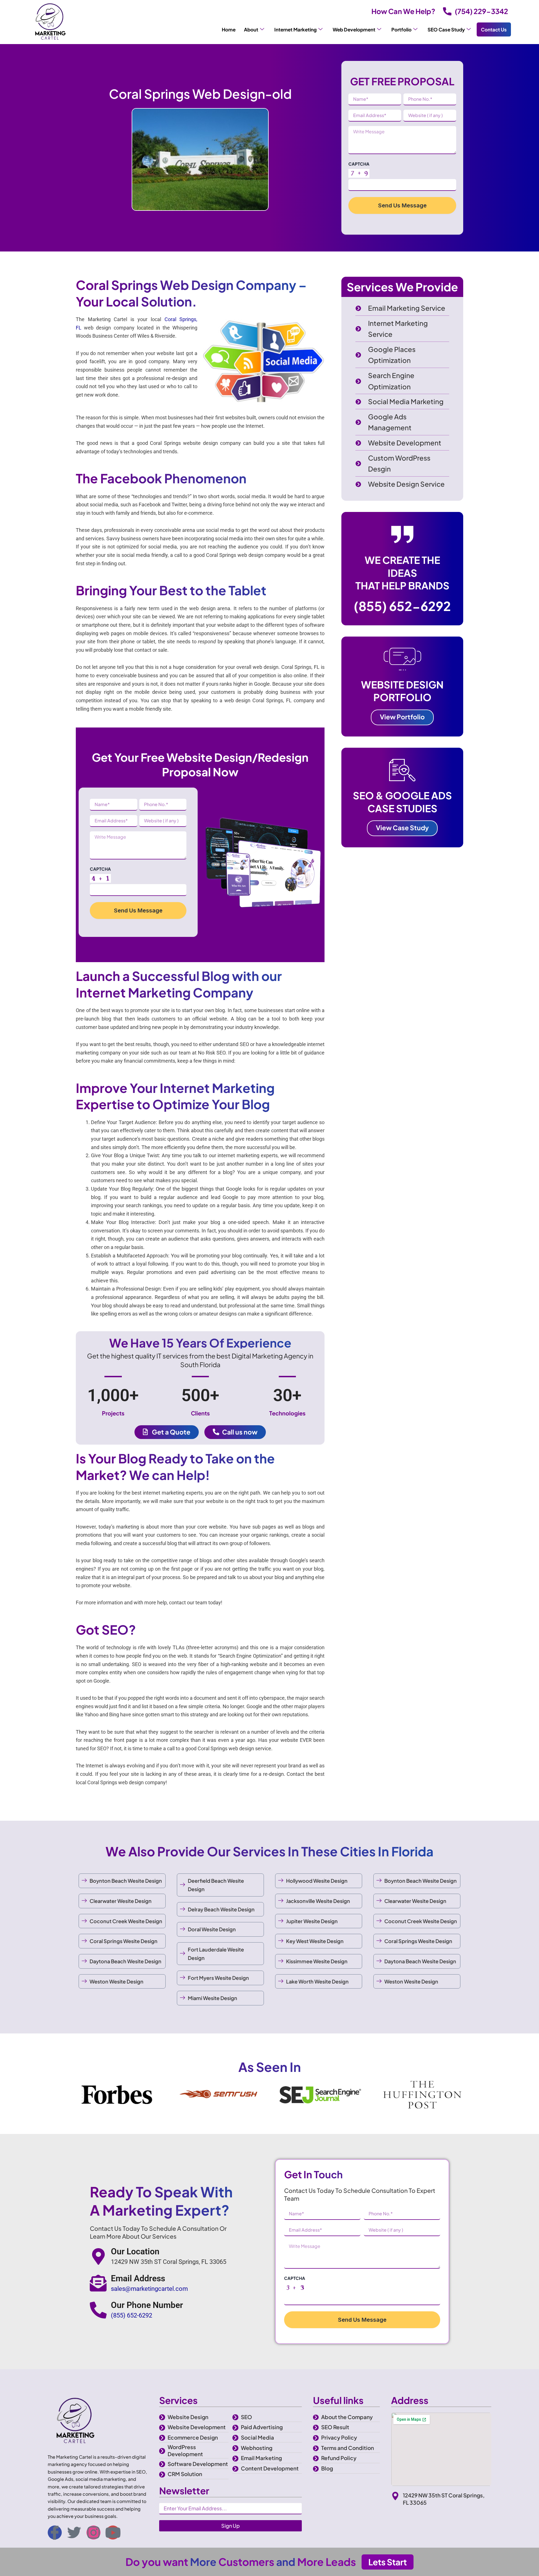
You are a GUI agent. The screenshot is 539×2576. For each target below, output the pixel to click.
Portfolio (401, 29)
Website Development (197, 2427)
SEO (246, 2417)
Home (229, 29)
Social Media (257, 2437)
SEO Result (335, 2427)
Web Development (354, 29)
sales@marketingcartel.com (149, 2289)
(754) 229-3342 (481, 11)
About (251, 29)
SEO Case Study (446, 29)
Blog (327, 2468)
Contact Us (494, 29)
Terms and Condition (348, 2448)
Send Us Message (402, 205)
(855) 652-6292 (402, 606)
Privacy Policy (339, 2437)
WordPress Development (185, 2450)
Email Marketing (261, 2458)
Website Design (188, 2417)
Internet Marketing (295, 29)
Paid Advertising (262, 2427)
